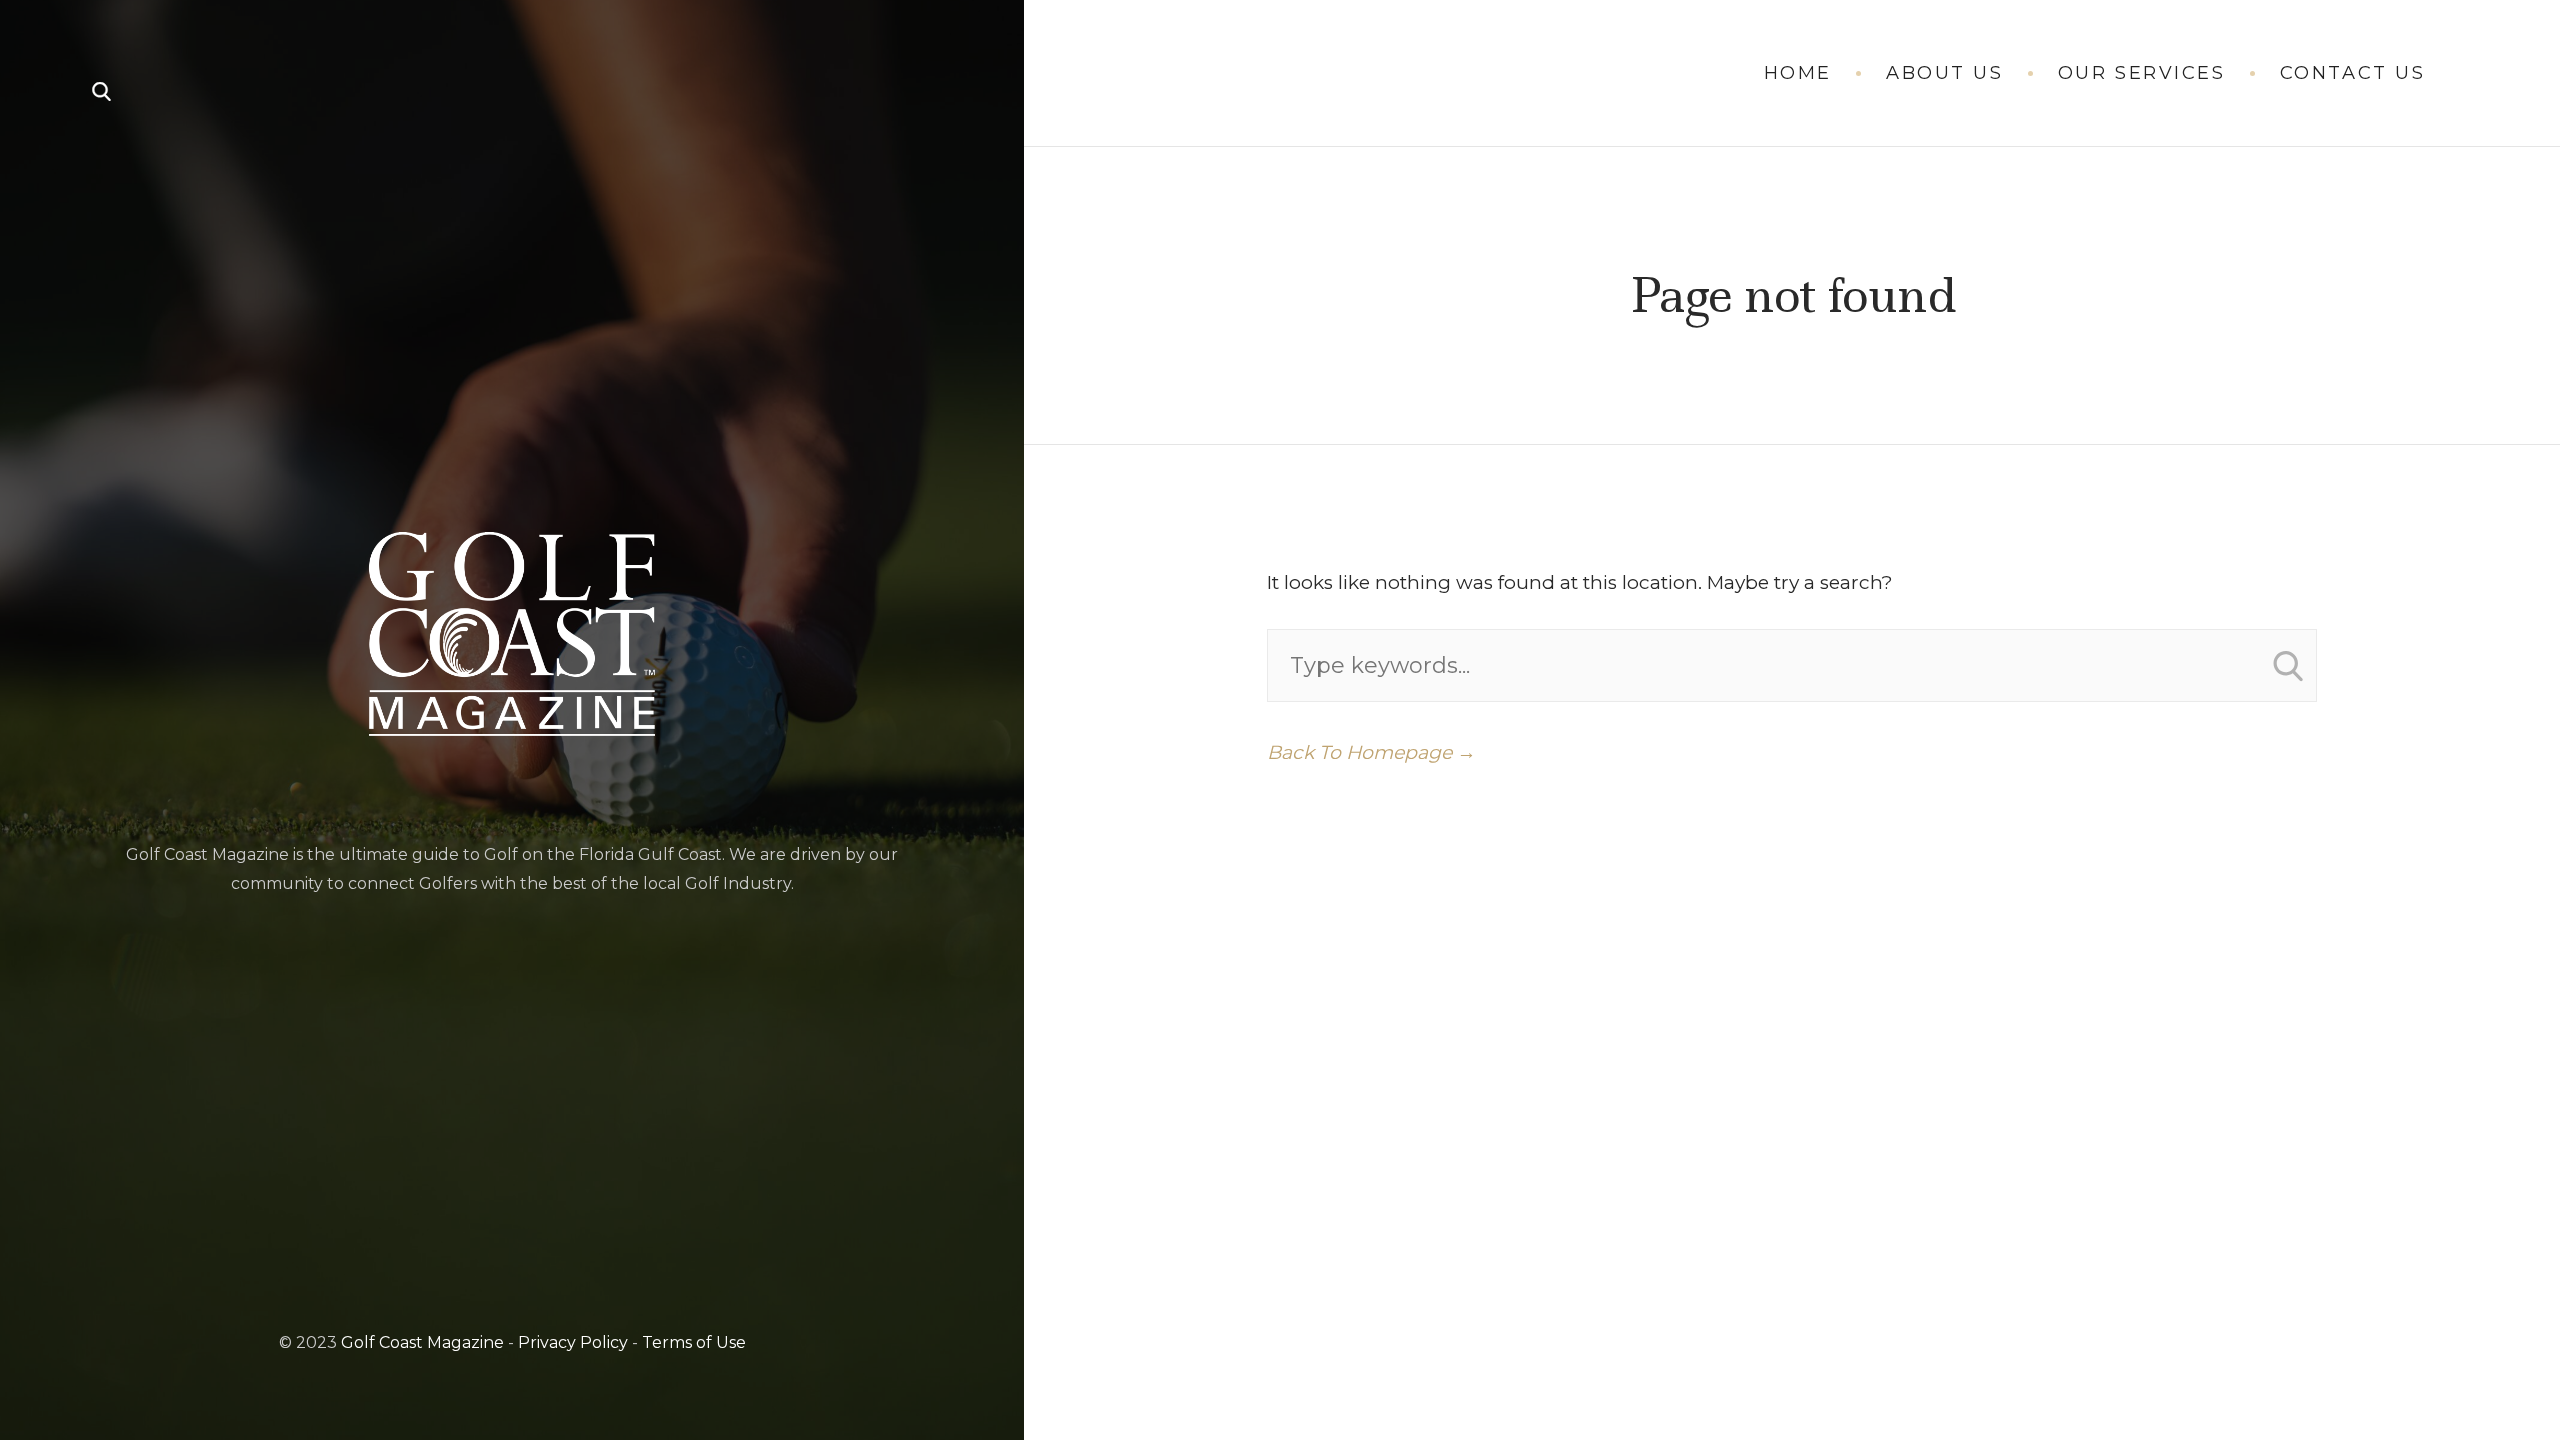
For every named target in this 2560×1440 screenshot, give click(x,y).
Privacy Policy (573, 1342)
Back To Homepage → (1371, 752)
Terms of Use (694, 1342)
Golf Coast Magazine (422, 1342)
